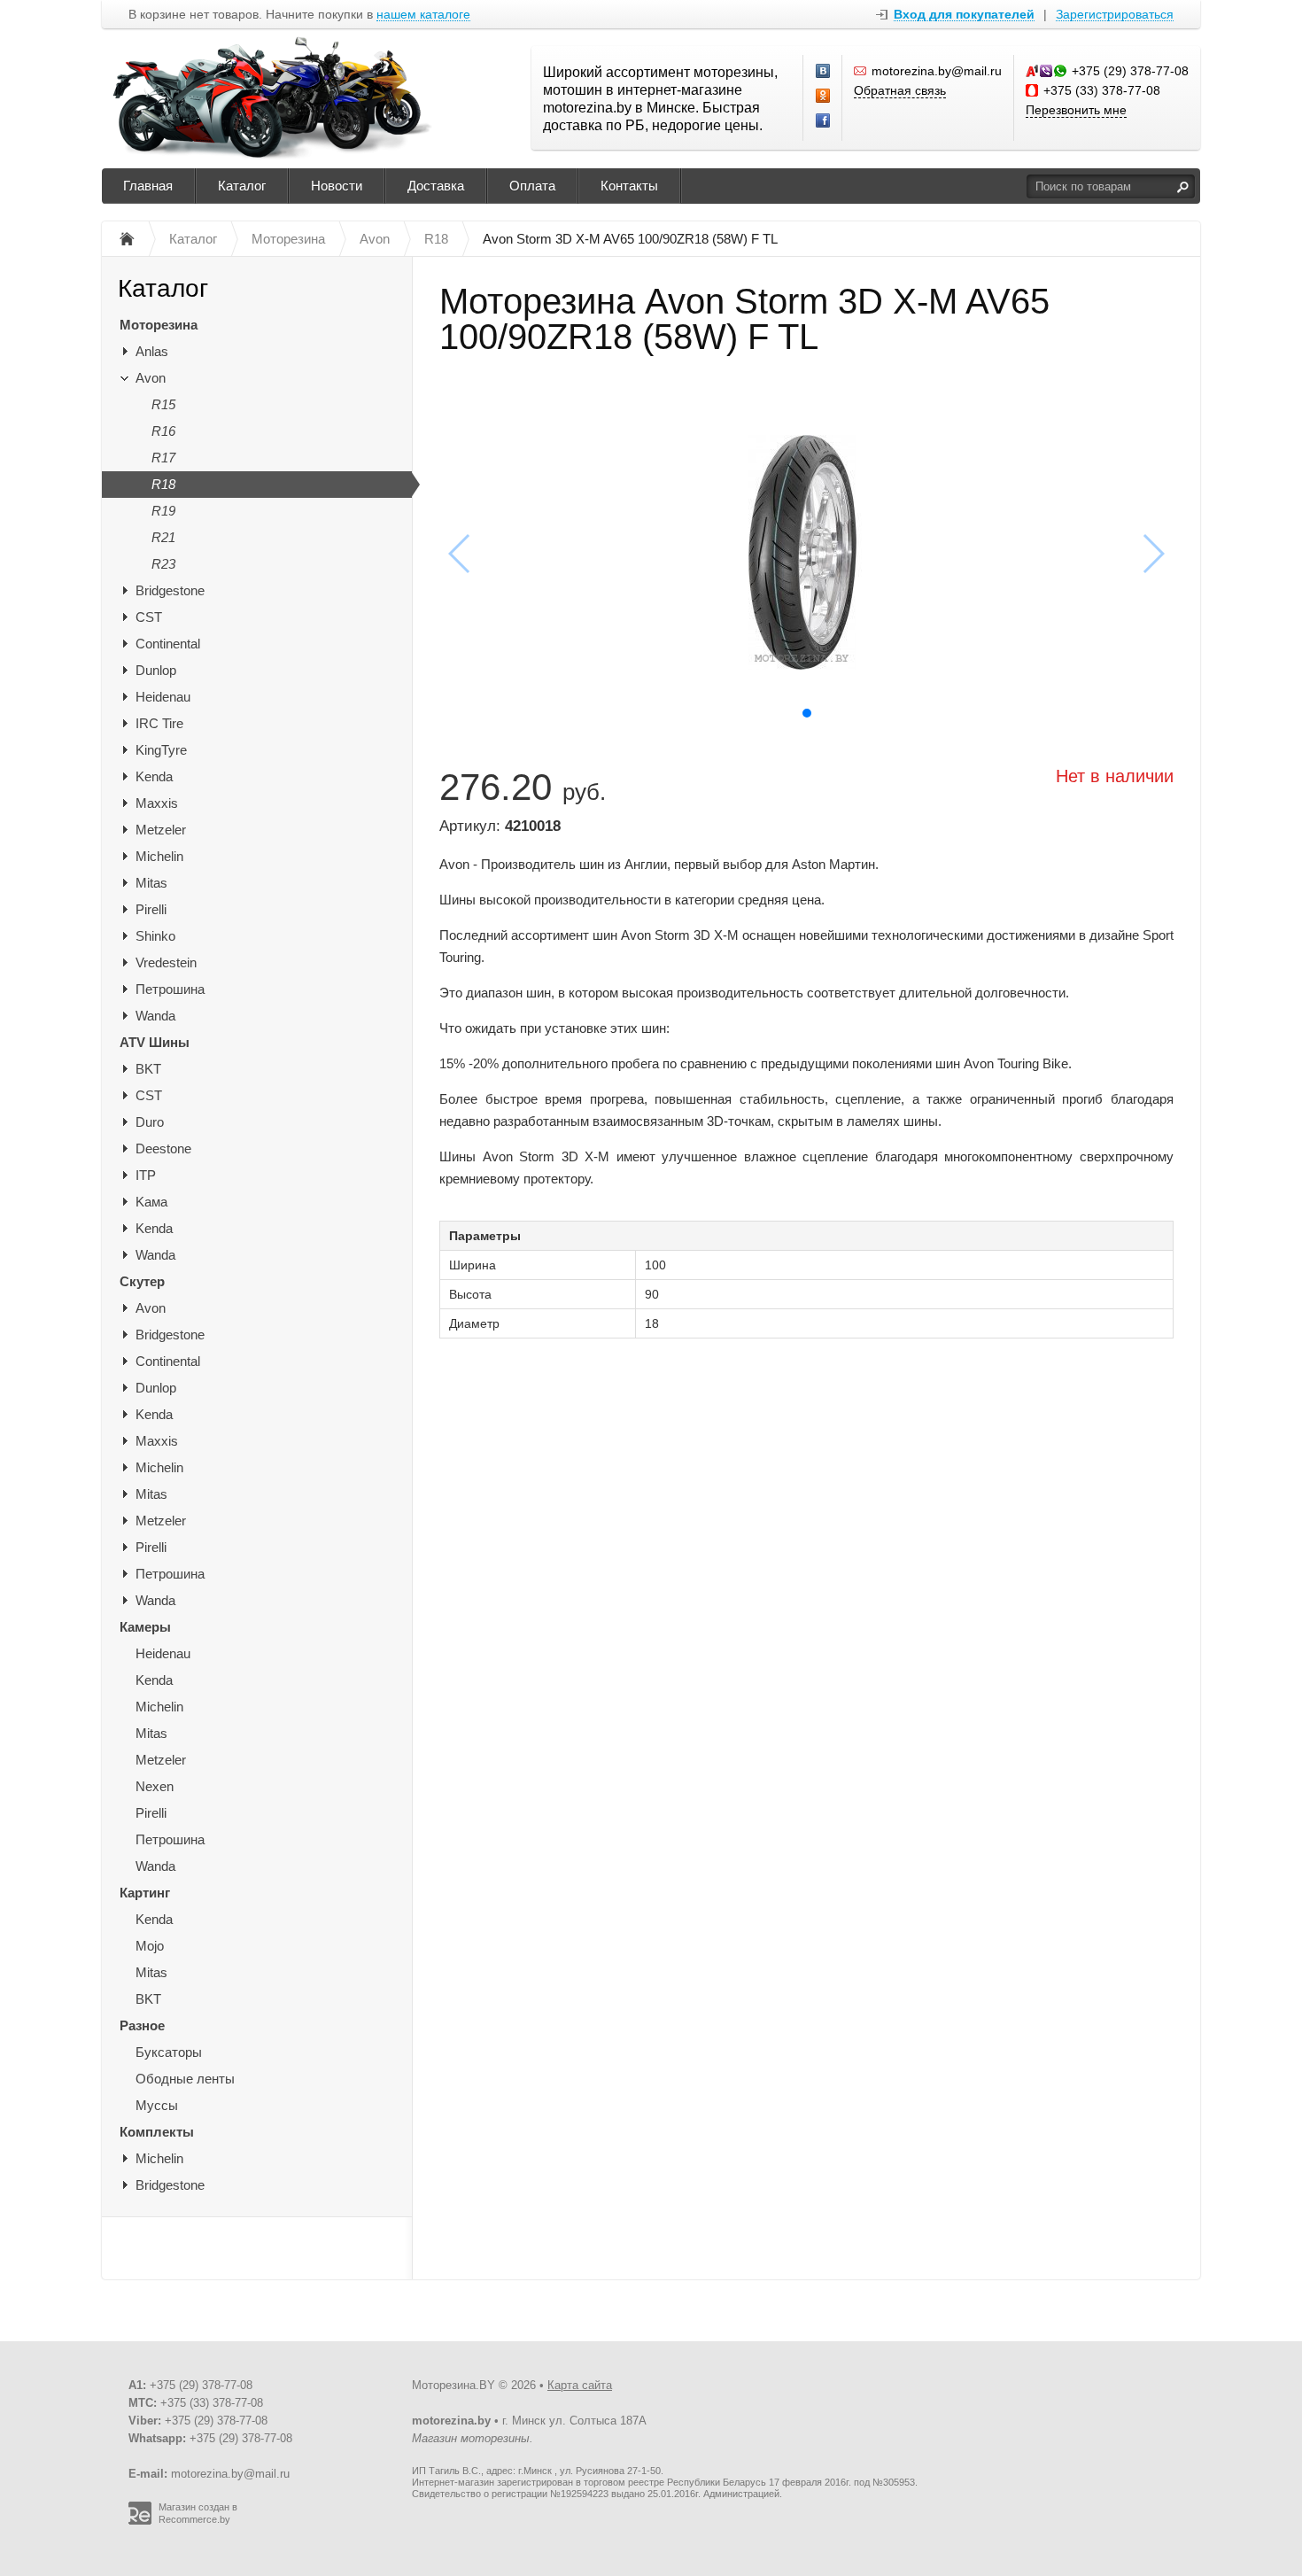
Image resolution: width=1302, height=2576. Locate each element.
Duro (150, 1122)
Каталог (242, 186)
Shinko (155, 936)
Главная (148, 186)
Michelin (159, 856)
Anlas (152, 351)
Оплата (532, 186)
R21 (163, 537)
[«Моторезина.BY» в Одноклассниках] (824, 97)
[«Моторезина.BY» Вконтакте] (824, 72)
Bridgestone (170, 590)
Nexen (155, 1786)
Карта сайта (580, 2385)
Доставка (436, 186)
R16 (163, 431)
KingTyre (161, 750)
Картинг (145, 1893)
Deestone (163, 1148)
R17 (163, 458)
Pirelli (151, 909)
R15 (163, 404)
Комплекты (157, 2132)
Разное (142, 2025)
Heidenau (163, 697)
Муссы (157, 2105)
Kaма (151, 1202)
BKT (148, 1069)
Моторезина (159, 325)
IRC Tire (159, 723)
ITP (146, 1175)
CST (149, 617)
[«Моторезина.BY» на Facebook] (824, 121)
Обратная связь (900, 90)
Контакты (629, 186)
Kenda (154, 776)
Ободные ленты (185, 2079)
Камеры (145, 1627)
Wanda (155, 1016)
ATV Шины (155, 1042)
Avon (151, 378)
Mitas (151, 883)
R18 (163, 484)
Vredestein (166, 962)
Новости (337, 186)
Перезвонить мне (1076, 110)
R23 (163, 564)
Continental (168, 644)
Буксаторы (169, 2052)
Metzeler (161, 830)
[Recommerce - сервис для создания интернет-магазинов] (140, 2521)
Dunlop (156, 670)
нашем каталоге (423, 15)
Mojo (150, 1946)
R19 (163, 511)
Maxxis (157, 803)
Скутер (142, 1281)
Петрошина (170, 989)
